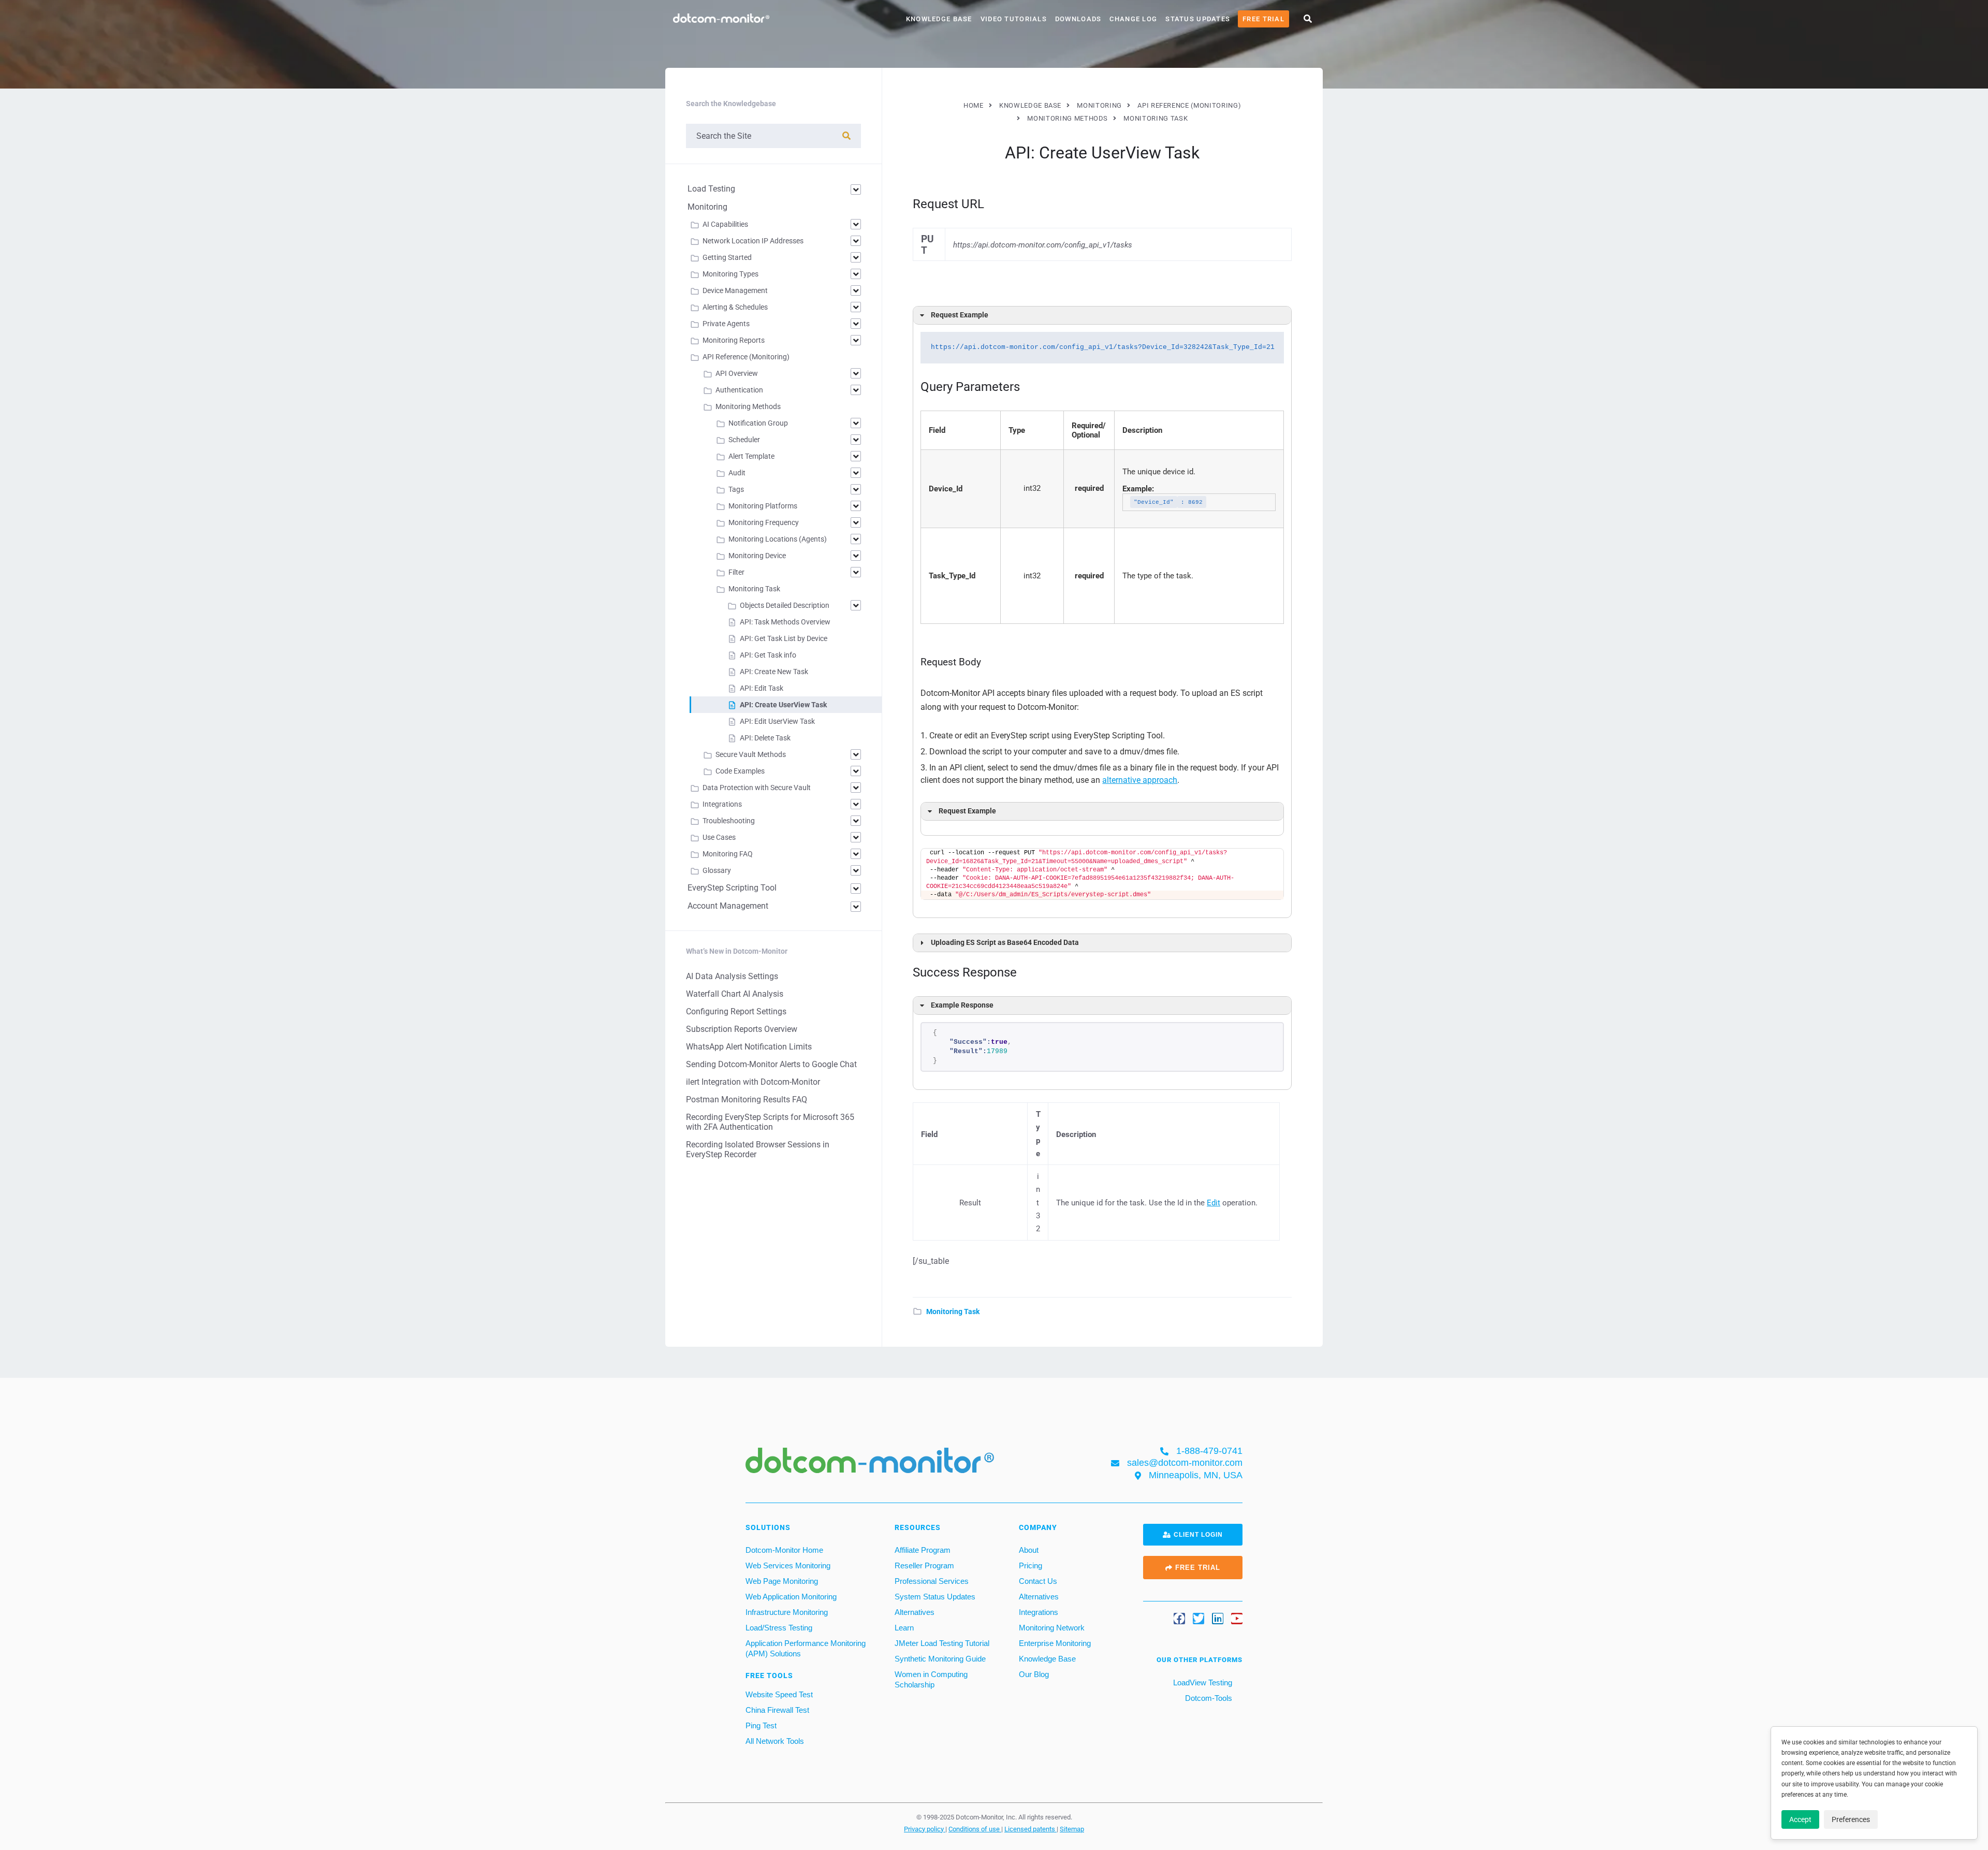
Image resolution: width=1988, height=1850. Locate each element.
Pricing (1030, 1565)
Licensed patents (1030, 1828)
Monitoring (707, 207)
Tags (736, 489)
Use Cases (719, 837)
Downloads (1078, 19)
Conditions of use (975, 1828)
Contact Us (1038, 1581)
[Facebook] (1179, 1619)
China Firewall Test (777, 1710)
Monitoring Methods (748, 406)
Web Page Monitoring (782, 1581)
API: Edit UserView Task (777, 721)
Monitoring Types (730, 274)
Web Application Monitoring (791, 1597)
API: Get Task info (768, 655)
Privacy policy (925, 1828)
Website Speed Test (779, 1694)
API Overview (737, 373)
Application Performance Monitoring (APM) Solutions (806, 1648)
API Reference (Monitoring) (746, 357)
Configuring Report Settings (736, 1011)
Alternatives (915, 1612)
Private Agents (726, 324)
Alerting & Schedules (735, 307)
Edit (1214, 1203)
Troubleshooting (729, 821)
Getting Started (727, 257)
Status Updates (1198, 19)
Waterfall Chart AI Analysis (735, 994)
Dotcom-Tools (1208, 1698)
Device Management (735, 290)
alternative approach (1140, 780)
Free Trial (1263, 19)
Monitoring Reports (734, 340)
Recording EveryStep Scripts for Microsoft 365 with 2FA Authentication (770, 1122)
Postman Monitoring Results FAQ (747, 1099)
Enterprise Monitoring (1055, 1643)
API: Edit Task (762, 688)
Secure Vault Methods (751, 754)
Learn (904, 1628)
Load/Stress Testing (779, 1628)
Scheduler (744, 440)
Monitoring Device (757, 556)
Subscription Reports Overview (742, 1029)
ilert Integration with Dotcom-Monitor (753, 1082)
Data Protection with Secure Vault (757, 788)
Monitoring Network (1052, 1628)
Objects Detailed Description (785, 605)
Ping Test (761, 1725)
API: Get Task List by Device (784, 638)
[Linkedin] (1218, 1619)
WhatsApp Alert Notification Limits (749, 1047)
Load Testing (711, 189)
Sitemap (1072, 1828)
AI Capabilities (725, 224)
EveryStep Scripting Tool (732, 888)
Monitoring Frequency (764, 522)
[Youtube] (1237, 1619)
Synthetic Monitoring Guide (940, 1659)
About (1029, 1550)
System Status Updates (935, 1597)
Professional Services (932, 1581)
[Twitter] (1198, 1619)
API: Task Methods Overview (785, 622)
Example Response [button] (962, 1005)
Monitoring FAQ (728, 854)
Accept (1800, 1819)
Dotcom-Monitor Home (784, 1550)
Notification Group (758, 423)
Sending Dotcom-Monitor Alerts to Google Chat (771, 1064)
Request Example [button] (960, 315)
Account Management (728, 906)
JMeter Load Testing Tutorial (942, 1643)
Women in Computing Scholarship (931, 1679)
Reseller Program (924, 1565)
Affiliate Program (923, 1550)
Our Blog (1034, 1674)
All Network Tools (775, 1741)
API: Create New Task (774, 672)
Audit (737, 473)
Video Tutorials (1014, 19)
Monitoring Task (953, 1312)
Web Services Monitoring (788, 1565)
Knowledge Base (939, 19)
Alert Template (751, 456)
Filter (736, 572)
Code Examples (740, 771)
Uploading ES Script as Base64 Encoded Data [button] (1005, 943)
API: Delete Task (765, 738)
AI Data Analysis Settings (732, 976)
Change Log (1133, 19)
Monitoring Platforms (763, 506)
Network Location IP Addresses (753, 241)
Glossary (717, 870)
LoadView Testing (1202, 1683)
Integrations (722, 804)
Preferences (1851, 1819)
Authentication (739, 390)
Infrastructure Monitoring (787, 1612)
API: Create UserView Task (783, 705)
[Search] (846, 136)
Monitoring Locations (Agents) (778, 539)
